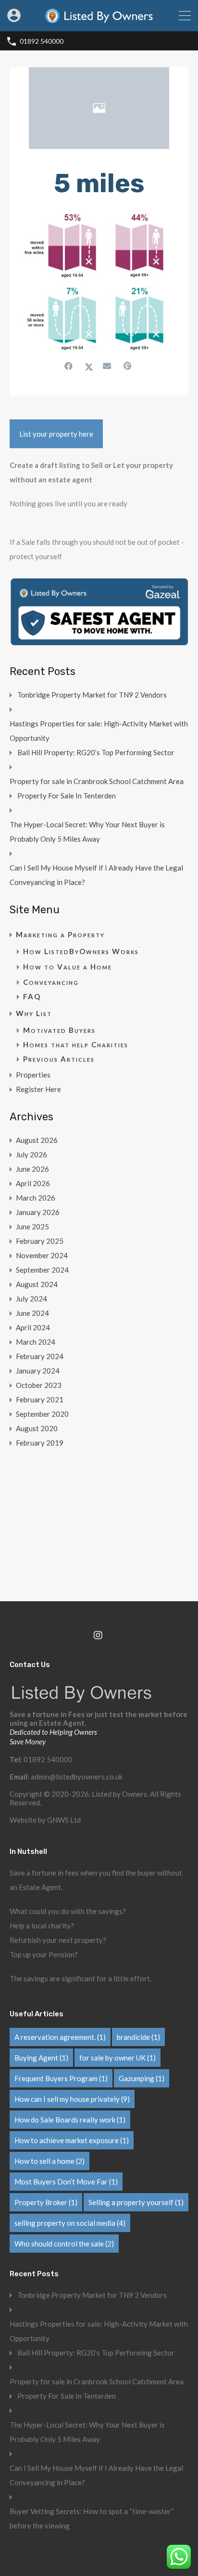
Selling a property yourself (136, 2202)
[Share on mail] (108, 366)
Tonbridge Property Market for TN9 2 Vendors (92, 695)
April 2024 (33, 1327)
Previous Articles (59, 1059)
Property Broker (46, 2202)
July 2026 (31, 1154)
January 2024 (38, 1371)
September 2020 (42, 1414)
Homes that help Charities (76, 1044)
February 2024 (40, 1356)
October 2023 (39, 1385)
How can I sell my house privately (72, 2099)
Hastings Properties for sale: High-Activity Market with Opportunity (99, 731)
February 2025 (40, 1241)
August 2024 (37, 1284)
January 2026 (38, 1212)
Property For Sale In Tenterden (67, 796)
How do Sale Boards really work (70, 2120)
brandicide (138, 2037)
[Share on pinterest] (129, 366)
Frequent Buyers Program (61, 2078)
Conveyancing (51, 982)
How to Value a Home (68, 967)
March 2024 (36, 1342)
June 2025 (32, 1227)
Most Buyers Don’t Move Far (66, 2182)
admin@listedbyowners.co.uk (77, 1777)
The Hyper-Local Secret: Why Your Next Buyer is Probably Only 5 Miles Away (87, 832)
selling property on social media (70, 2223)
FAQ (32, 996)
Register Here (38, 1089)
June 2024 (32, 1313)
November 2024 (42, 1255)
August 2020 (37, 1428)
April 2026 (33, 1183)
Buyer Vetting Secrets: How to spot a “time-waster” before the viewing (92, 2518)
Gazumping (142, 2078)
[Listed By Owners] (99, 20)
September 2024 (42, 1270)
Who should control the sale (64, 2244)
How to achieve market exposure (72, 2140)
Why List (34, 1013)
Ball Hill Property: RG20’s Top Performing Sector (96, 752)
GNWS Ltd (64, 1820)
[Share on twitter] (89, 366)
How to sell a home (49, 2161)
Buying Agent (41, 2058)
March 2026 (36, 1198)
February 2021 (40, 1399)
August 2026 (37, 1140)
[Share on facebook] (70, 366)
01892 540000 (42, 41)
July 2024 (31, 1299)
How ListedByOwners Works (81, 951)
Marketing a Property (60, 934)
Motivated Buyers (59, 1030)
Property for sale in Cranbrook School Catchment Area (97, 781)
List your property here (56, 434)
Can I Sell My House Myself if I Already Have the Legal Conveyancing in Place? (96, 875)
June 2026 (32, 1169)
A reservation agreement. (60, 2037)
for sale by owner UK (118, 2058)
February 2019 (40, 1443)
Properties (33, 1075)
